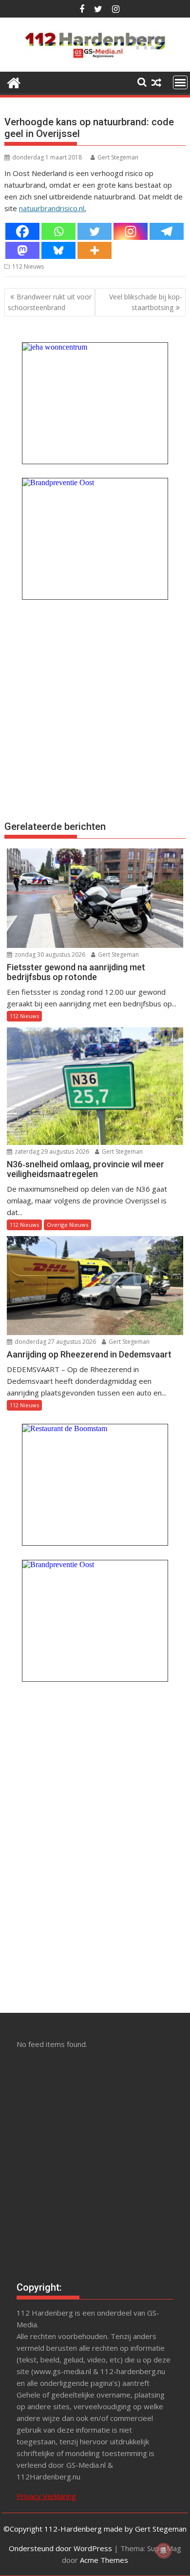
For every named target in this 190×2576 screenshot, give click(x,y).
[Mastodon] (22, 250)
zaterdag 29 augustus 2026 (51, 1151)
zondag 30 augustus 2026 (49, 954)
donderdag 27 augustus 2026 (55, 1342)
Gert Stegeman (118, 157)
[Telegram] (167, 231)
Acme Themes (104, 2560)
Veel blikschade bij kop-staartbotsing (146, 302)
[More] (95, 250)
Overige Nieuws (67, 1225)
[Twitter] (95, 231)
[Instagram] (131, 231)
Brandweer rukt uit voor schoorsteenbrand (50, 302)
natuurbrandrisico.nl (52, 208)
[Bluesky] (58, 250)
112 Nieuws (28, 266)
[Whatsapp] (58, 231)
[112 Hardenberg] (14, 82)
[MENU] (180, 82)
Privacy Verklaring (46, 2496)
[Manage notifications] (164, 2551)
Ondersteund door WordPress (60, 2548)
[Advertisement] (95, 709)
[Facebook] (22, 231)
